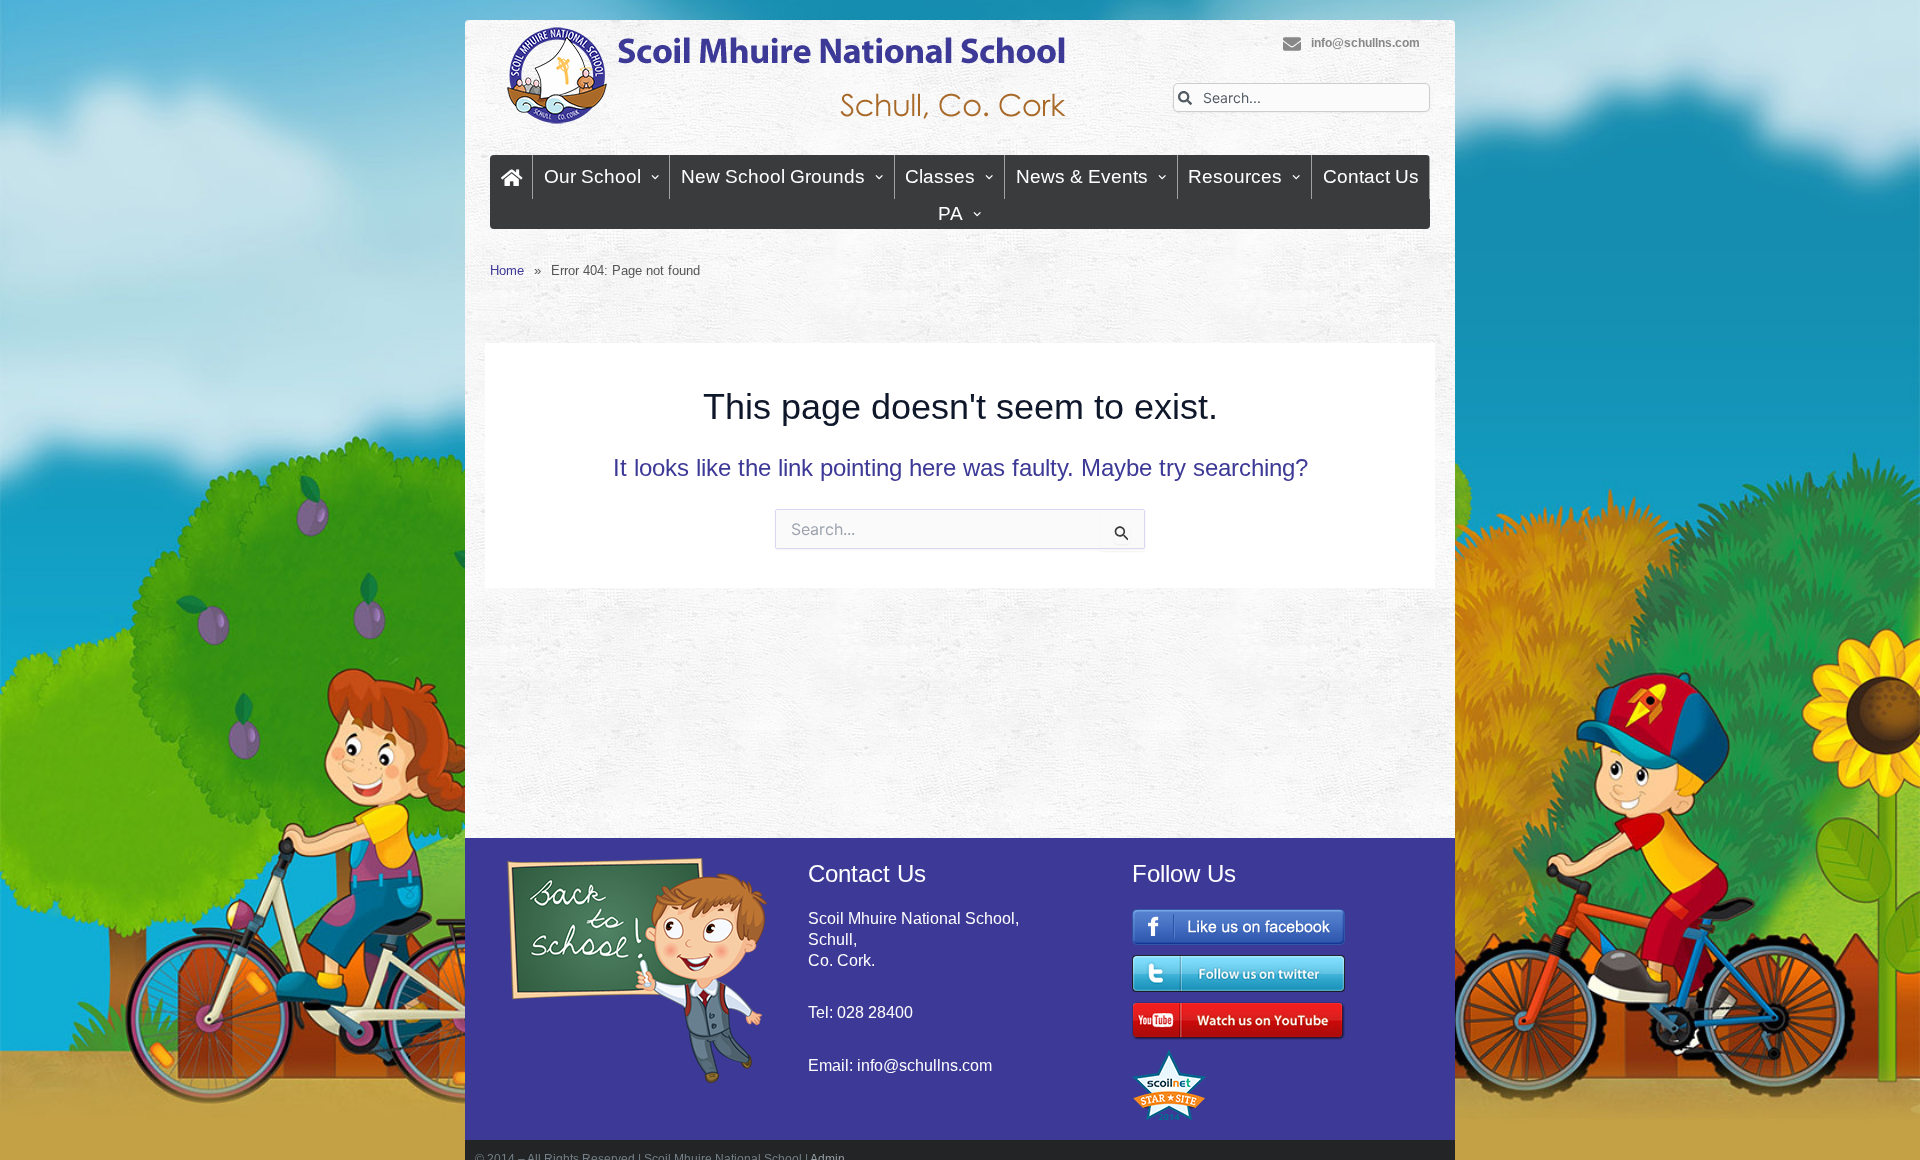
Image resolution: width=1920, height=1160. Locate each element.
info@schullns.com (1365, 43)
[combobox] (1301, 97)
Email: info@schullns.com (900, 1065)
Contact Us (1371, 176)
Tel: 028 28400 (860, 1012)
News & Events (1082, 176)
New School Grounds (773, 176)
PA (950, 213)
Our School (592, 176)
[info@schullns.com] (1292, 44)
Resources (1235, 176)
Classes (940, 176)
